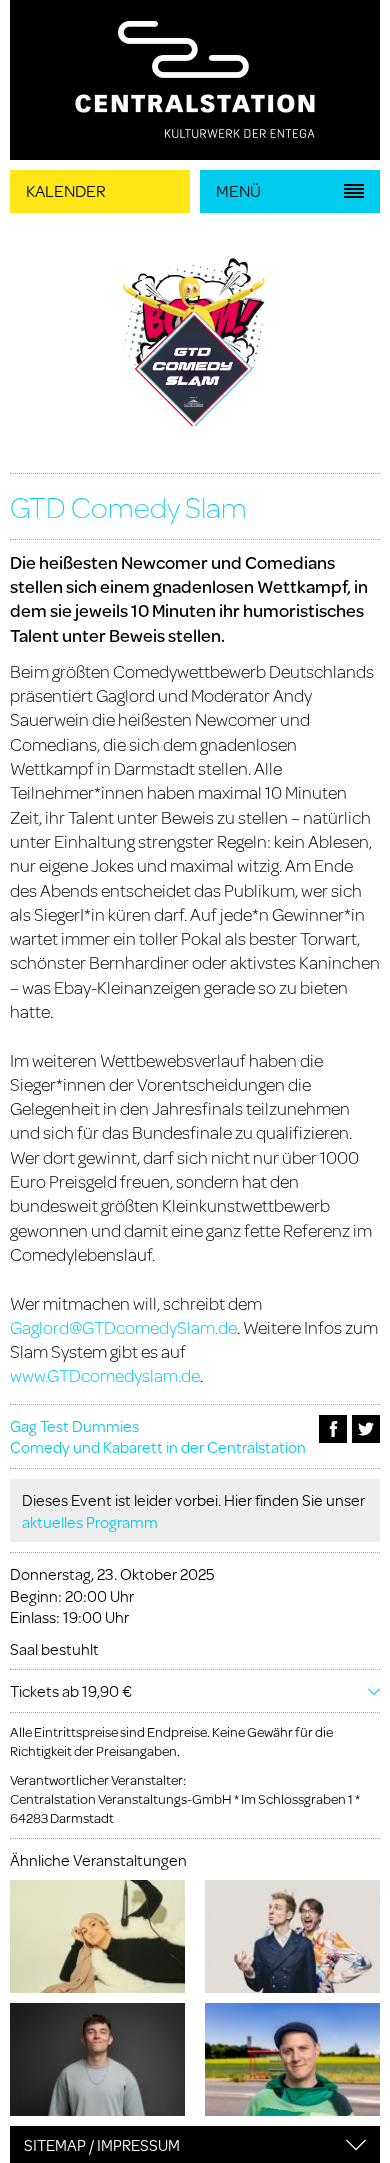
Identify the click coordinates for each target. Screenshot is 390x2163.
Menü (238, 190)
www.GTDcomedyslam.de (105, 1375)
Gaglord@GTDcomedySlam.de (123, 1327)
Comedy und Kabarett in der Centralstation (158, 1446)
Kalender (66, 190)
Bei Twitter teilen (366, 1429)
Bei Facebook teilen (333, 1429)
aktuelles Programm (90, 1521)
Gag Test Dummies (74, 1425)
